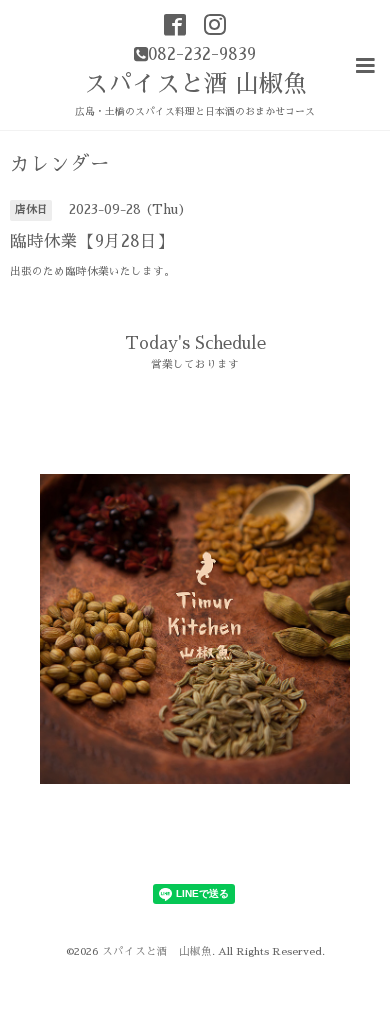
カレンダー (60, 164)
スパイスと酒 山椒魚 (195, 84)
